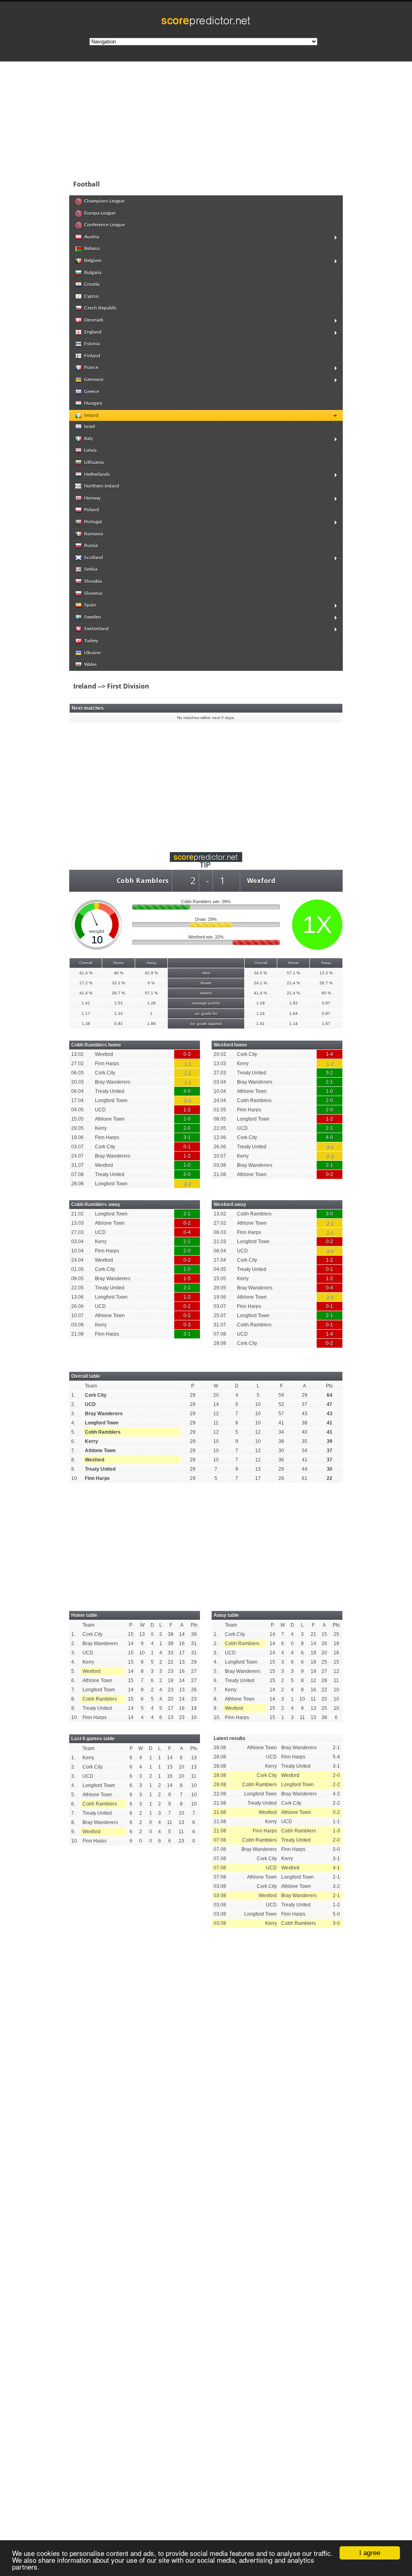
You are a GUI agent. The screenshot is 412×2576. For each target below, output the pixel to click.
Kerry (92, 1441)
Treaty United (100, 1469)
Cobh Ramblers (143, 881)
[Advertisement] (206, 118)
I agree (370, 2553)
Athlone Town (100, 1451)
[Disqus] (206, 2045)
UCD (90, 1404)
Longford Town (102, 1423)
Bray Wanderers (104, 1414)
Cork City (96, 1395)
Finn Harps (97, 1478)
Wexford (261, 881)
